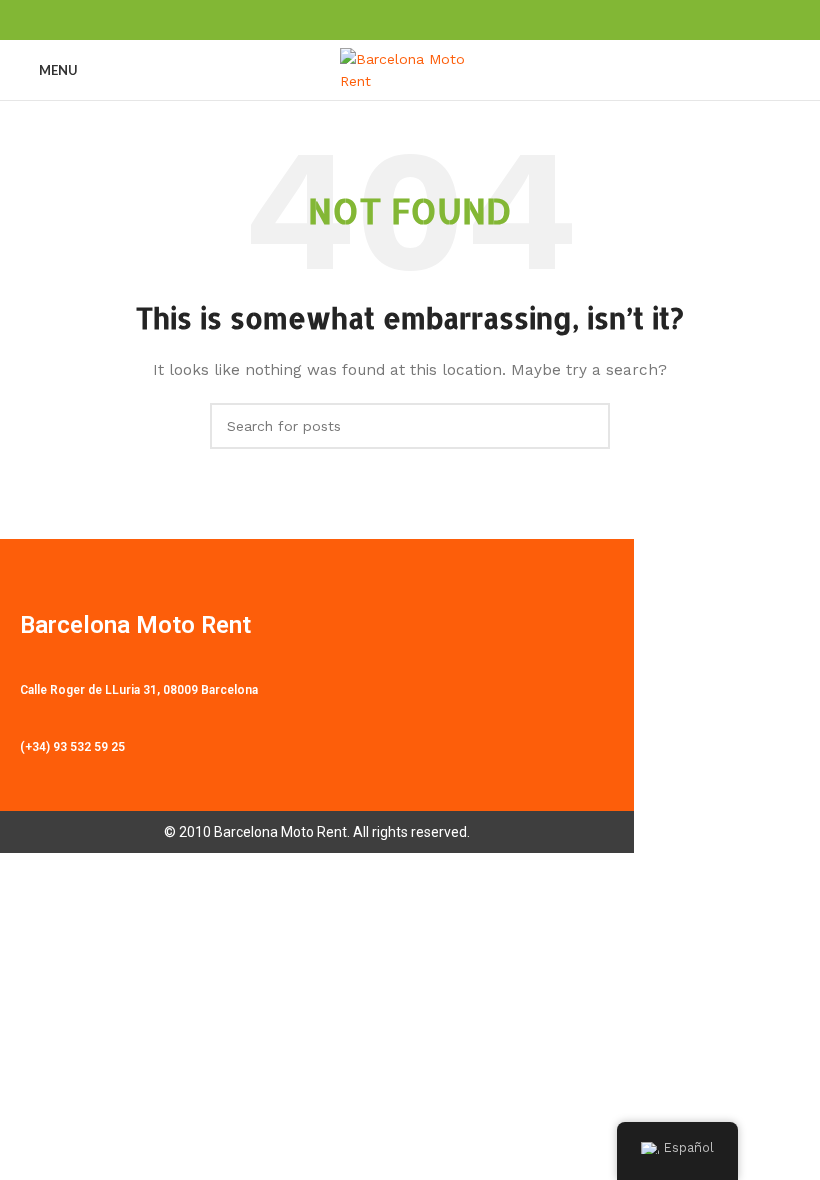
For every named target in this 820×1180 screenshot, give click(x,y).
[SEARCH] (587, 426)
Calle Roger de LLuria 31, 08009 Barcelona (139, 690)
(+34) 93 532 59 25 (72, 747)
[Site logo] (410, 69)
